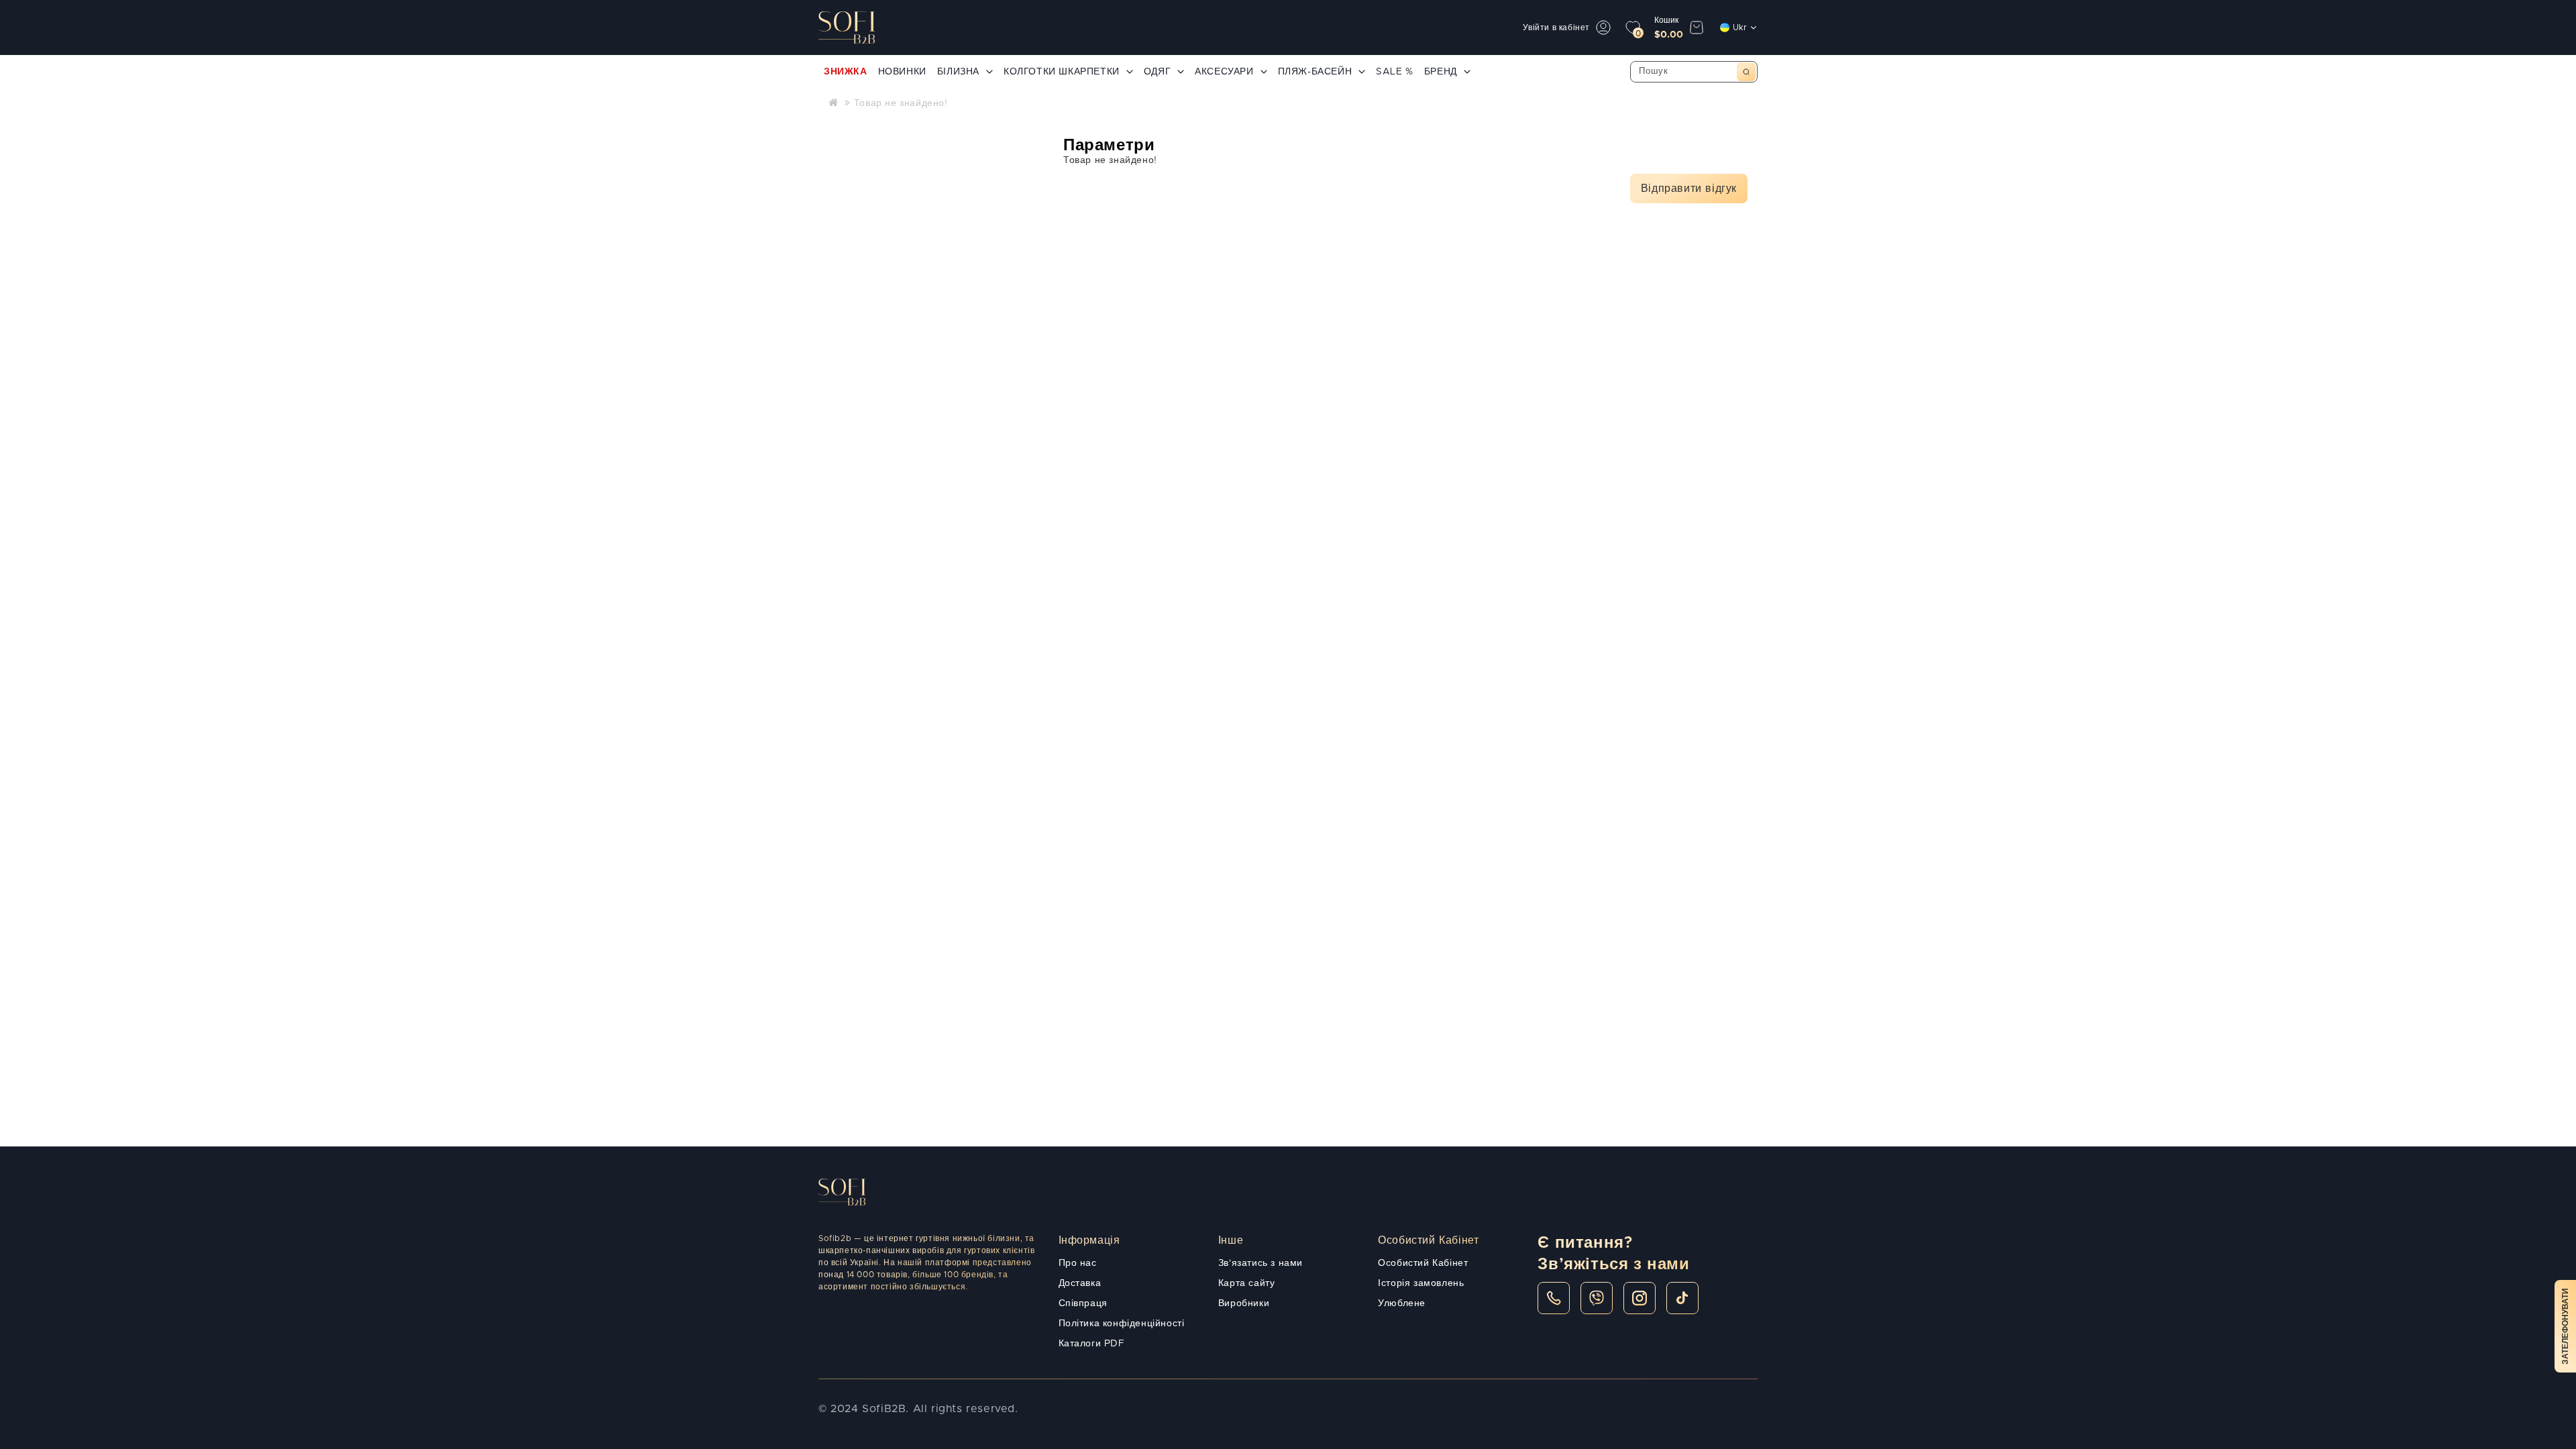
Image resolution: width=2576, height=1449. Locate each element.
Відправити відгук (1689, 189)
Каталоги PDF (1092, 1344)
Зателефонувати (2565, 1326)
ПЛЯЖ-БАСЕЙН (1315, 72)
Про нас (1078, 1263)
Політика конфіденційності (1122, 1324)
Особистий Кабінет (1423, 1263)
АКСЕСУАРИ (1224, 72)
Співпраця (1083, 1303)
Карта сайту (1247, 1283)
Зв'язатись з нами (1260, 1263)
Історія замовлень (1421, 1283)
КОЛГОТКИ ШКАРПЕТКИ (1062, 72)
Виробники (1244, 1303)
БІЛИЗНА (958, 72)
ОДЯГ (1157, 72)
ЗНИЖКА (846, 72)
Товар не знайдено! (901, 103)
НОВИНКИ (902, 72)
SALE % (1395, 72)
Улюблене (1402, 1303)
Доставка (1080, 1283)
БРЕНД (1441, 72)
